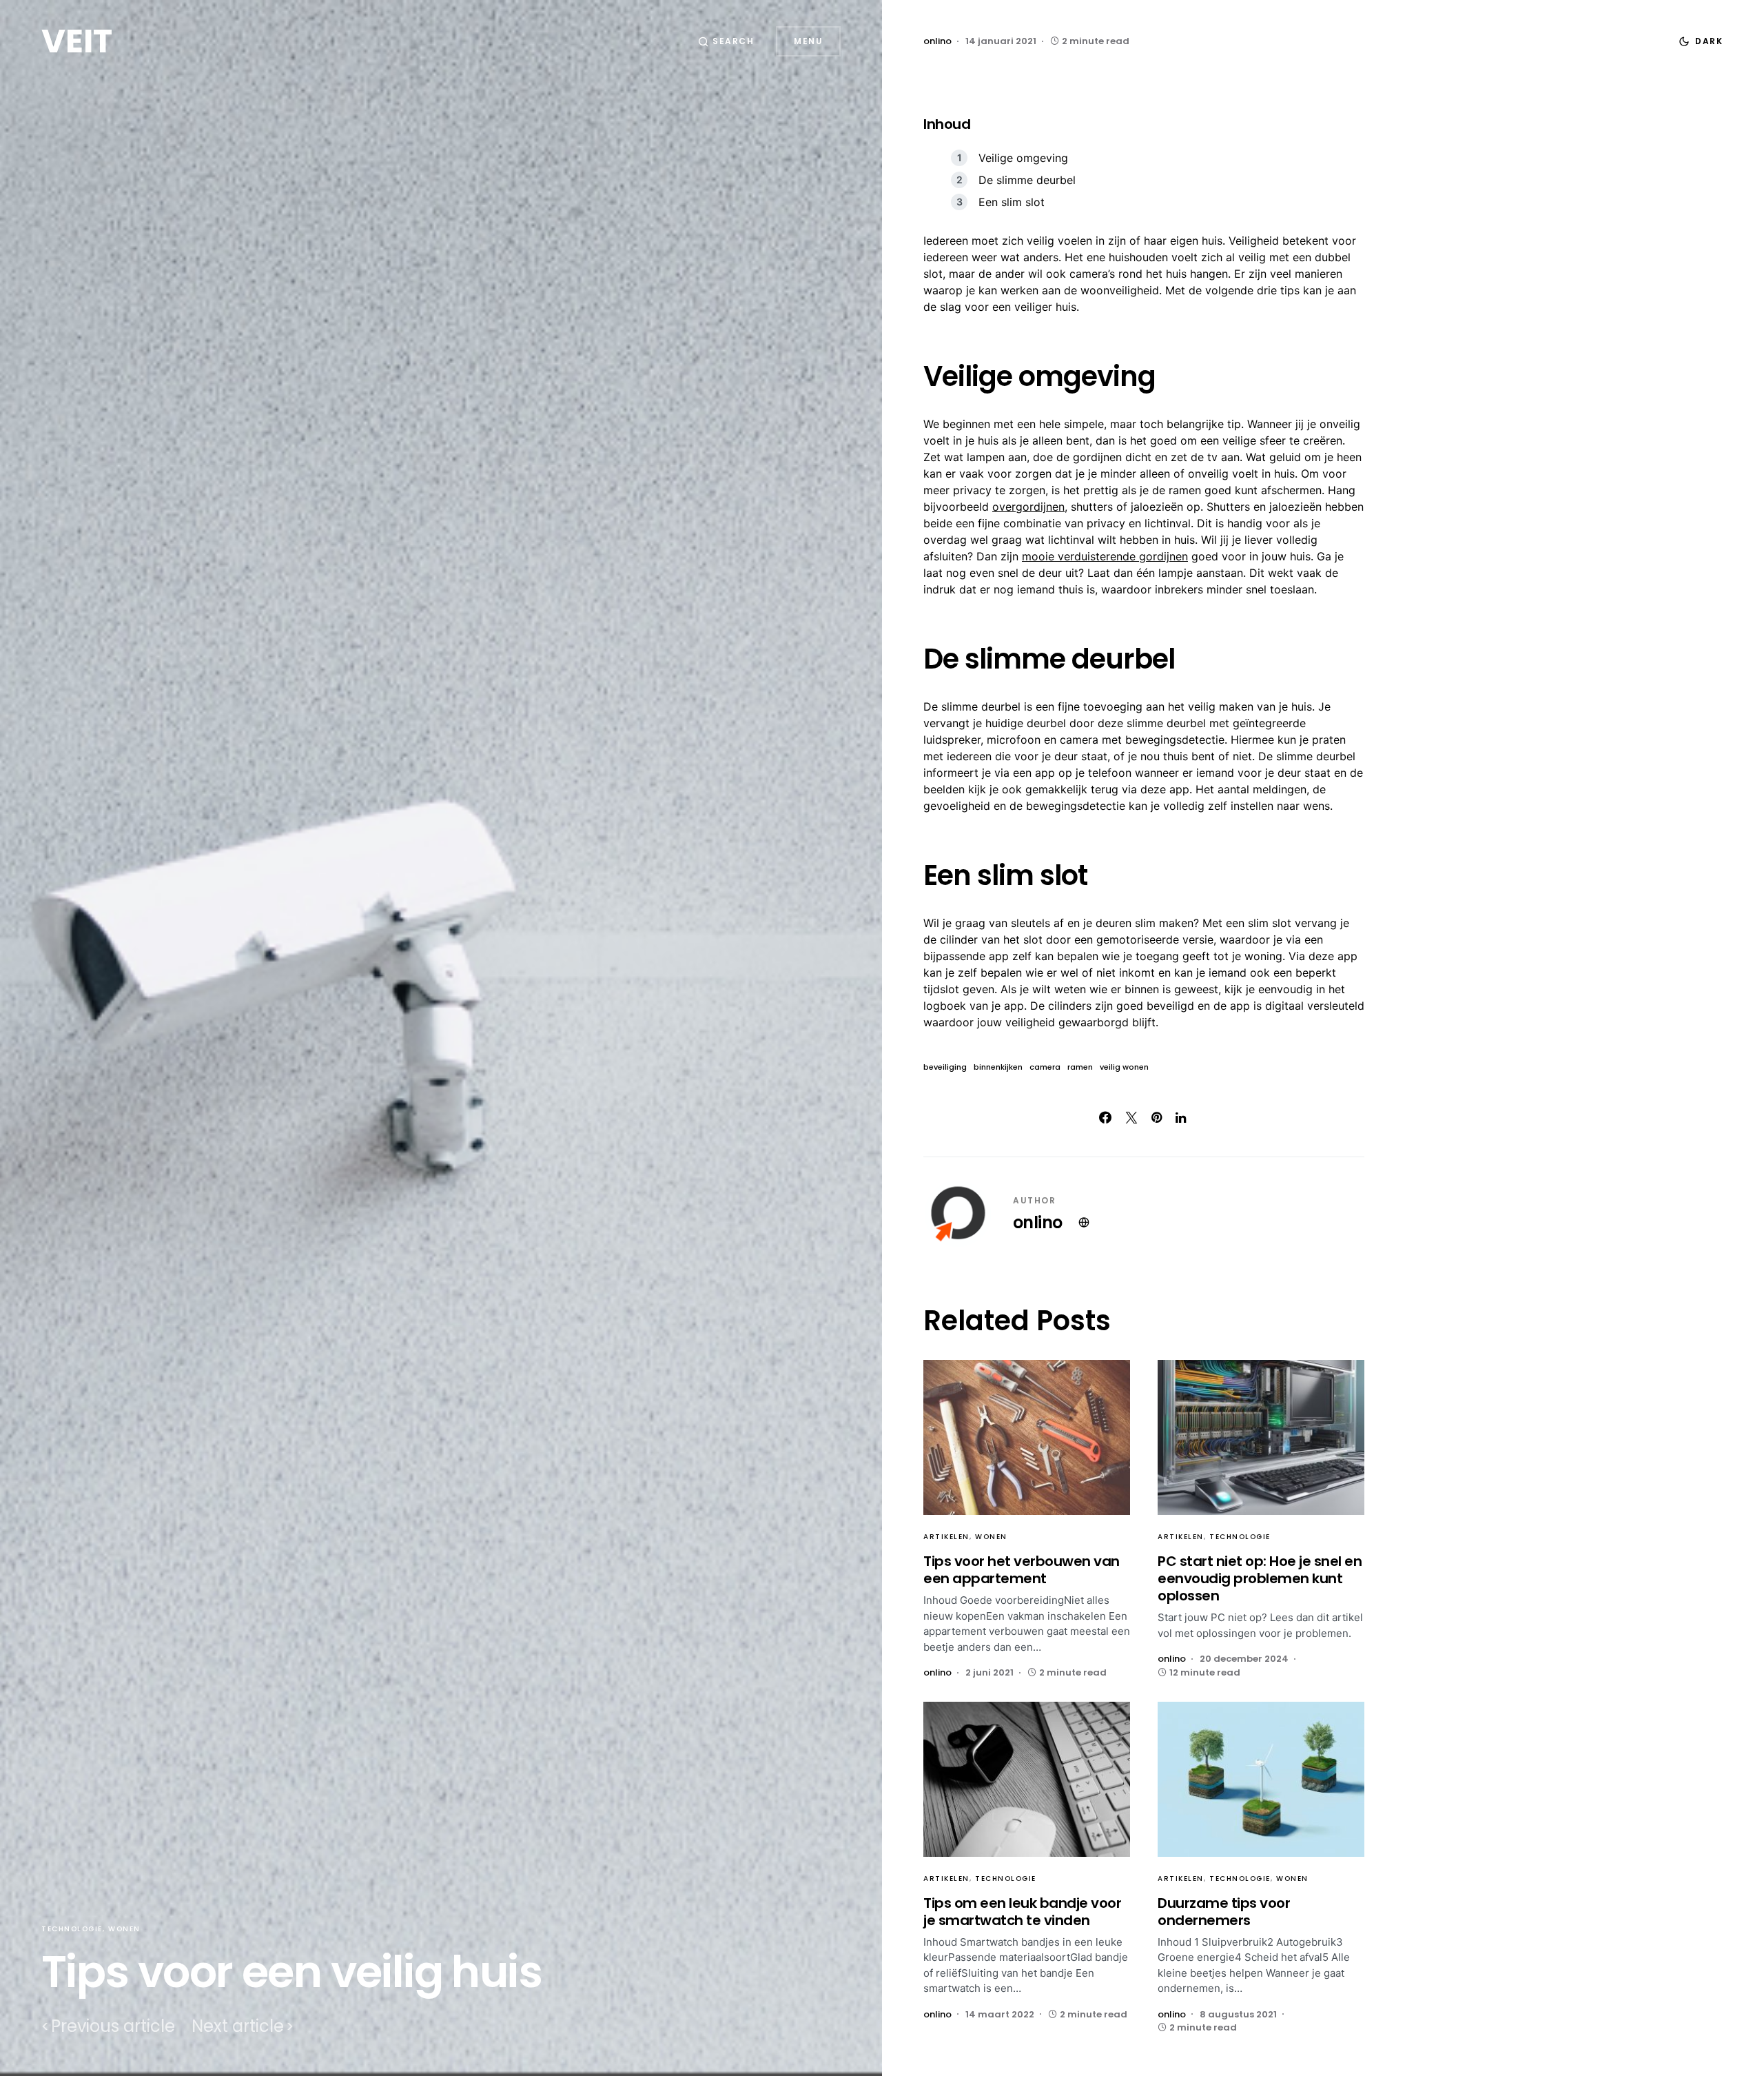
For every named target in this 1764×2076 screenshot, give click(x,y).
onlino (1037, 1222)
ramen (1080, 1067)
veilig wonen (1124, 1067)
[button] (726, 41)
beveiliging (945, 1067)
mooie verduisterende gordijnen (1105, 556)
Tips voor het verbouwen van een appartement (1022, 1570)
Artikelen (946, 1537)
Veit (77, 41)
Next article (238, 2026)
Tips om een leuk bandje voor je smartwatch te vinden (1022, 1912)
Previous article (113, 2026)
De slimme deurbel (1027, 180)
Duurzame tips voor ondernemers (1224, 1912)
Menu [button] (808, 41)
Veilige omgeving (1023, 158)
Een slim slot (1012, 202)
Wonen (124, 1929)
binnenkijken (998, 1067)
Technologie (72, 1929)
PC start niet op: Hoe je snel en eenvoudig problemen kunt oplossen (1260, 1578)
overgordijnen (1028, 507)
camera (1045, 1067)
